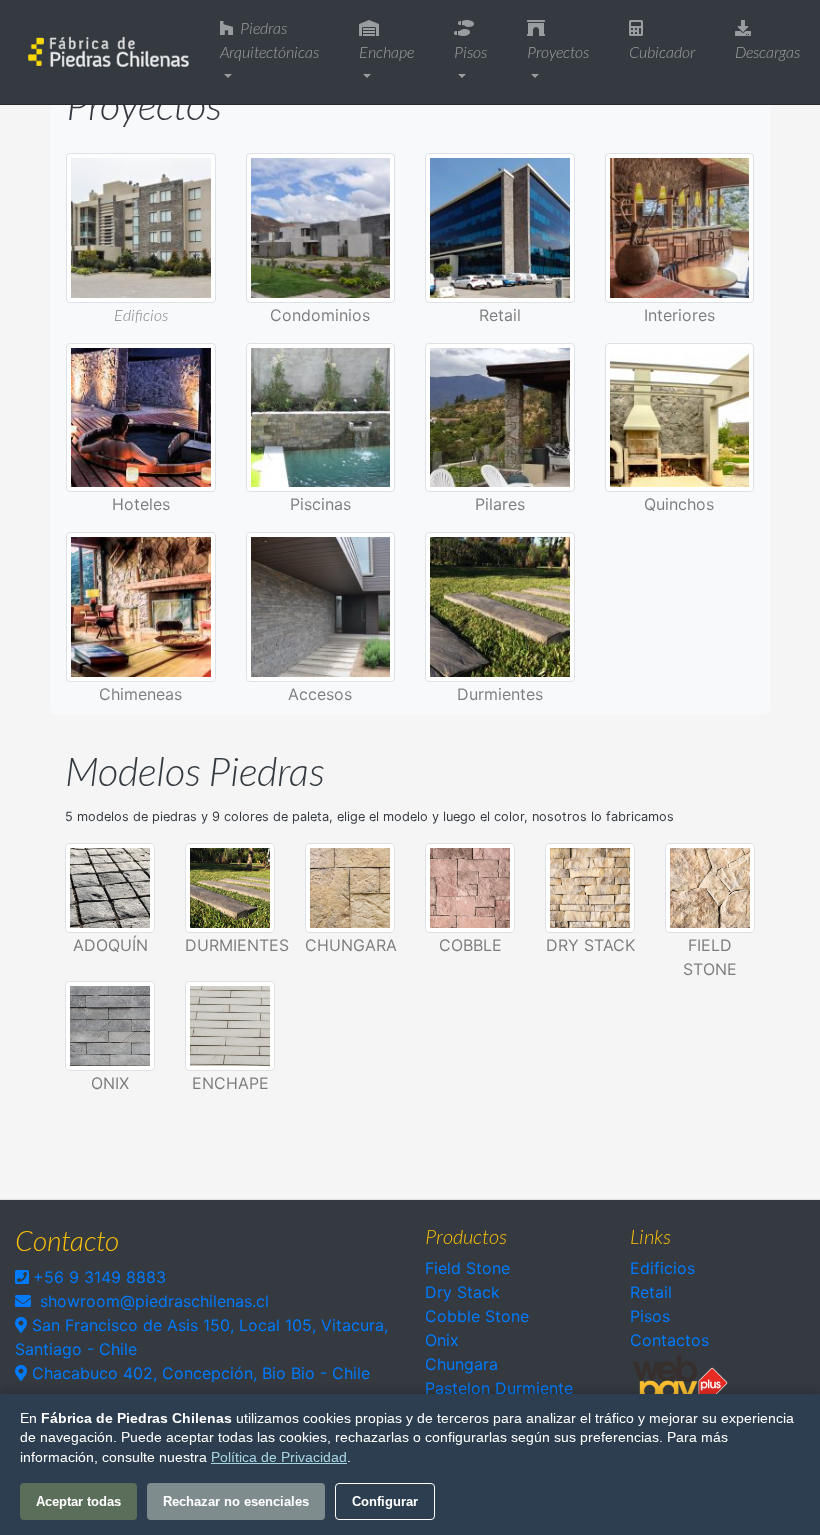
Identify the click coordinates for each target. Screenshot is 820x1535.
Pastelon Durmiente (499, 1388)
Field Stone (467, 1268)
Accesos (320, 694)
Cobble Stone (477, 1316)
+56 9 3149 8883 (99, 1277)
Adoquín (110, 945)
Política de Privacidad (279, 1457)
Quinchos (679, 504)
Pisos (470, 51)
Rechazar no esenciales (236, 1501)
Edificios (141, 314)
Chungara (351, 945)
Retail (500, 315)
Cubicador (662, 51)
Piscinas (320, 504)
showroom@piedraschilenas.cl (154, 1301)
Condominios (320, 315)
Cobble (470, 945)
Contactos (669, 1340)
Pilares (500, 504)
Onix (442, 1340)
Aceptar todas (78, 1501)
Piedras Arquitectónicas (269, 39)
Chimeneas (140, 694)
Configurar (385, 1501)
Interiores (679, 315)
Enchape (386, 51)
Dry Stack (590, 945)
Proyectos (558, 51)
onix (110, 1083)
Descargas (767, 51)
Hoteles (141, 504)
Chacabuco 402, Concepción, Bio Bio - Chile (198, 1373)
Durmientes (500, 694)
